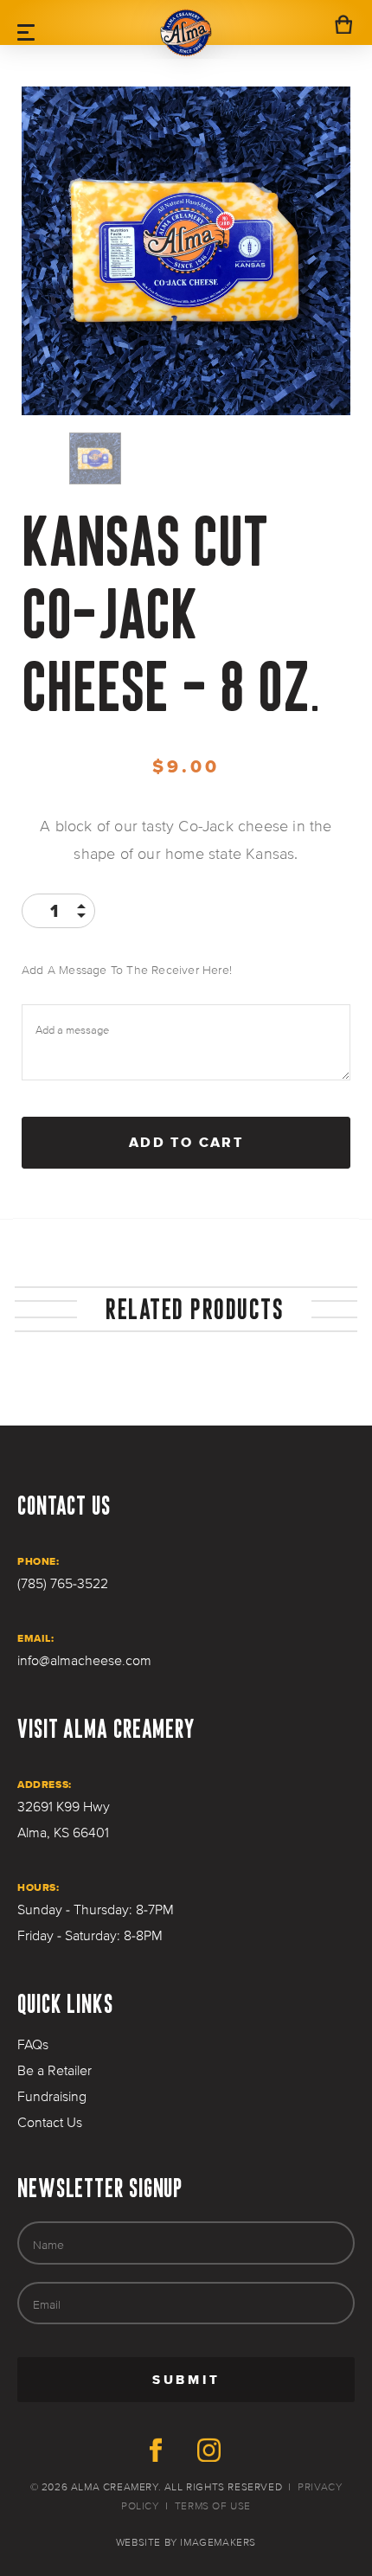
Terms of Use (213, 2506)
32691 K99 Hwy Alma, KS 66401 (64, 1820)
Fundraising (52, 2097)
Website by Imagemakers (186, 2543)
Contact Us (50, 2123)
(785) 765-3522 (63, 1584)
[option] (186, 251)
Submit (244, 2386)
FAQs (33, 2045)
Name (48, 2245)
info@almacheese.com (84, 1661)
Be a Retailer (55, 2071)
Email (47, 2304)
